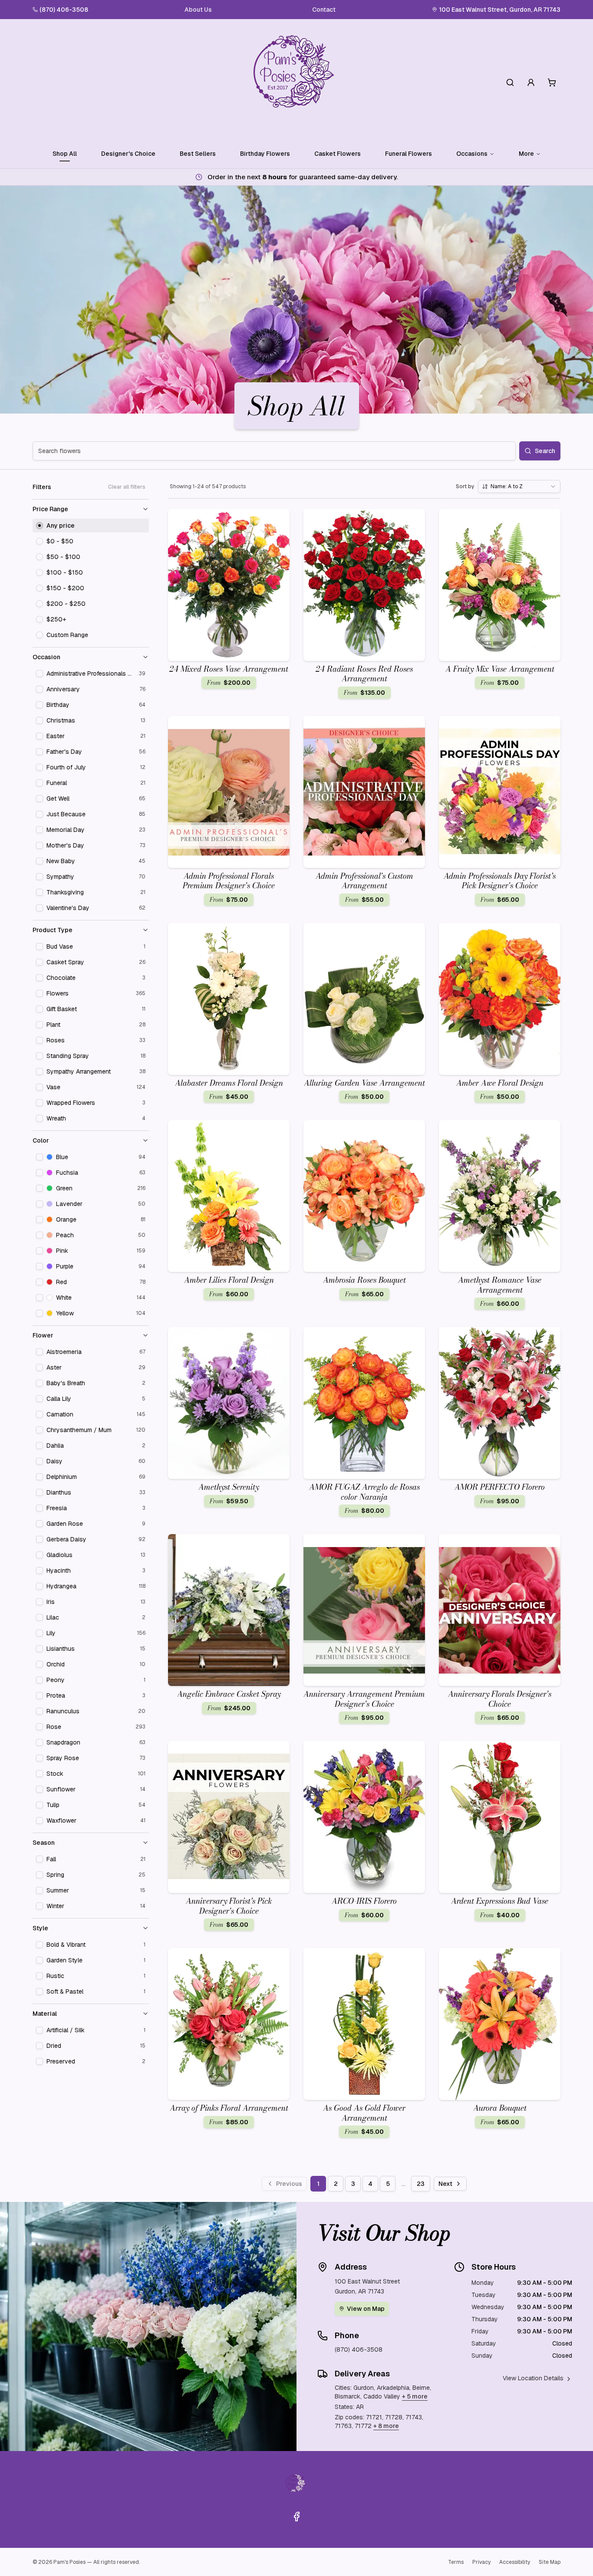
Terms (456, 2562)
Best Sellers (198, 154)
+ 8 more (386, 2426)
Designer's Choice (128, 154)
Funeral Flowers (409, 154)
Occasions (472, 154)
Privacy (481, 2562)
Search (545, 451)
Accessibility (515, 2562)
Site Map (550, 2562)
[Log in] (531, 82)
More (526, 154)
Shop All (65, 154)
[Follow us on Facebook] (296, 2517)
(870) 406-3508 (64, 10)
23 (421, 2184)
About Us (198, 10)
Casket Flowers (338, 154)
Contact (324, 10)
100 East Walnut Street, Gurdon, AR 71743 (500, 10)
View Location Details (533, 2378)
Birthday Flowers (265, 154)
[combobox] (519, 486)
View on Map (366, 2309)
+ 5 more (415, 2396)
